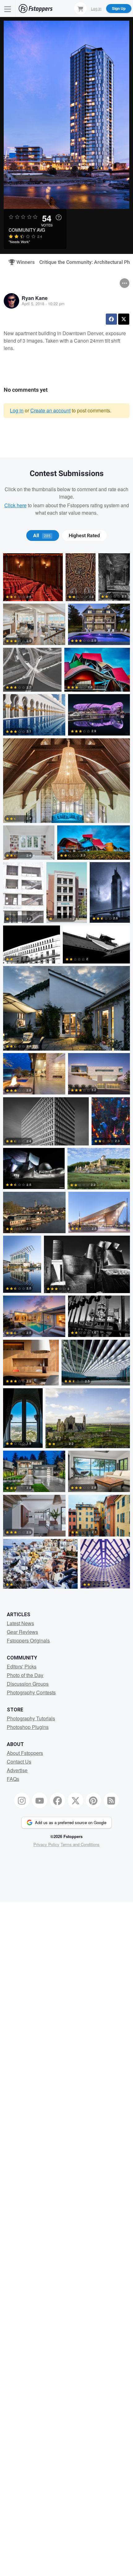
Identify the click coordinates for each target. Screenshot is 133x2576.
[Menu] (8, 8)
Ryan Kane (35, 298)
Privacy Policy (46, 1844)
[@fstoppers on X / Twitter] (75, 1800)
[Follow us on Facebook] (58, 1800)
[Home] (36, 8)
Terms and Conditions (80, 1844)
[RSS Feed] (111, 1800)
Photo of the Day (25, 1675)
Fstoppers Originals (28, 1640)
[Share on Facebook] (111, 319)
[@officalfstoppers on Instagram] (22, 1800)
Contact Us (19, 1762)
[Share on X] (124, 319)
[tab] (43, 536)
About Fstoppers (25, 1753)
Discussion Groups (28, 1684)
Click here (15, 505)
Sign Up (119, 8)
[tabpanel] (66, 1072)
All (42, 536)
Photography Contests (31, 1692)
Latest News (20, 1623)
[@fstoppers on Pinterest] (93, 1800)
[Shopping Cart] (80, 8)
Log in (17, 410)
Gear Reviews (22, 1632)
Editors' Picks (22, 1666)
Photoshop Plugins (28, 1727)
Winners (23, 262)
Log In (96, 8)
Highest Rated (84, 536)
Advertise (17, 1770)
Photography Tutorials (31, 1718)
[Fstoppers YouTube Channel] (40, 1800)
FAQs (13, 1779)
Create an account (50, 410)
